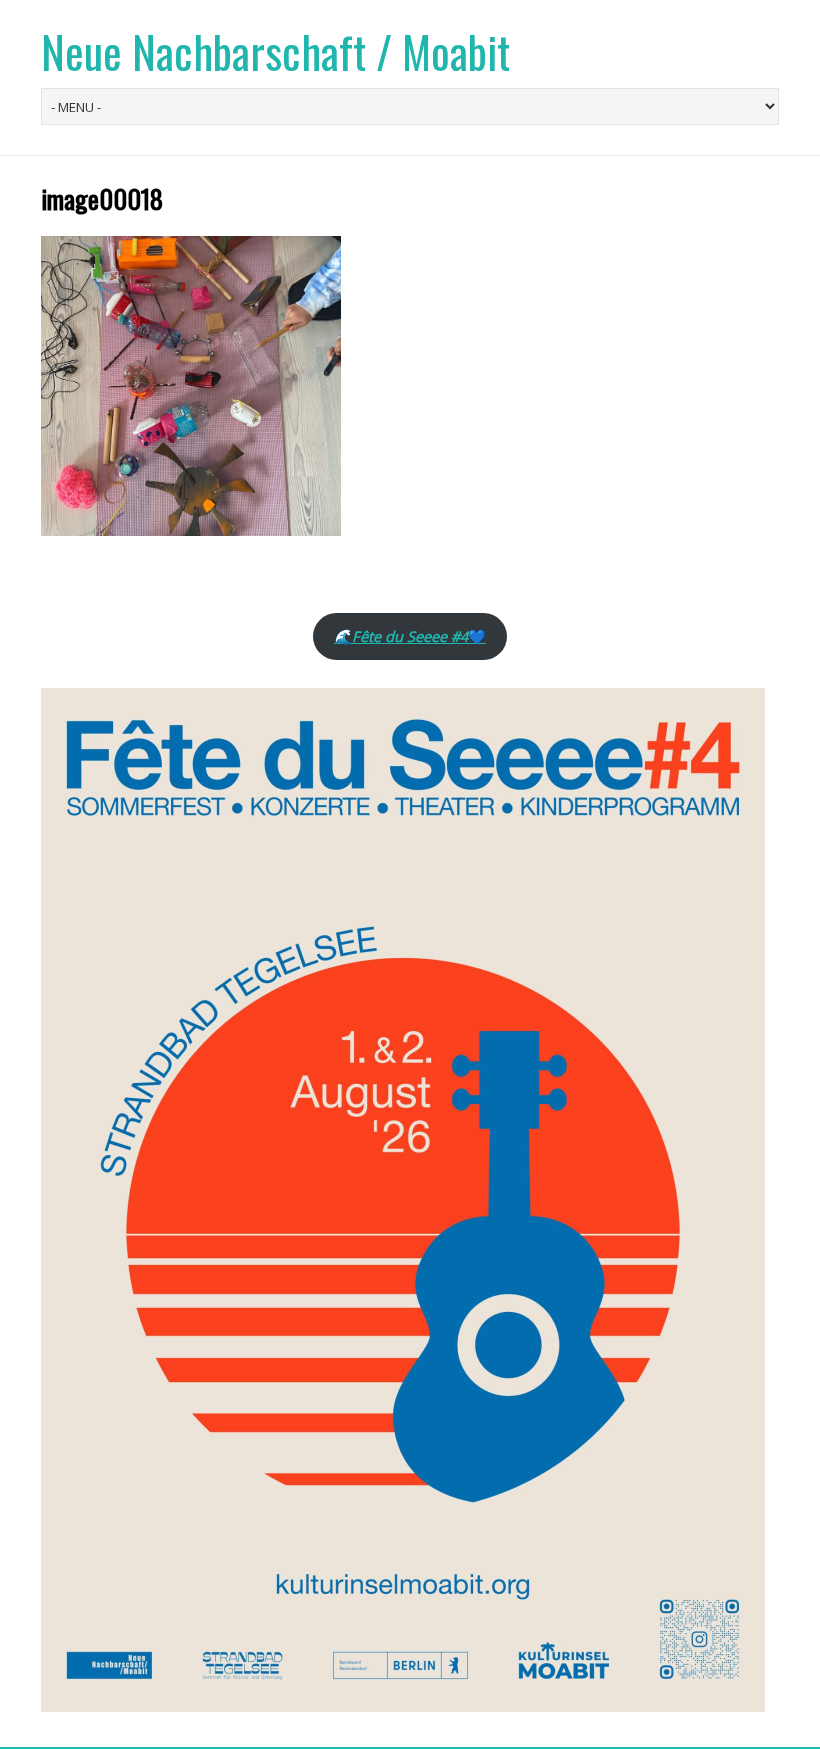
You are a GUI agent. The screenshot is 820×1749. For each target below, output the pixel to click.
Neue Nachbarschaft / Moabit (275, 51)
